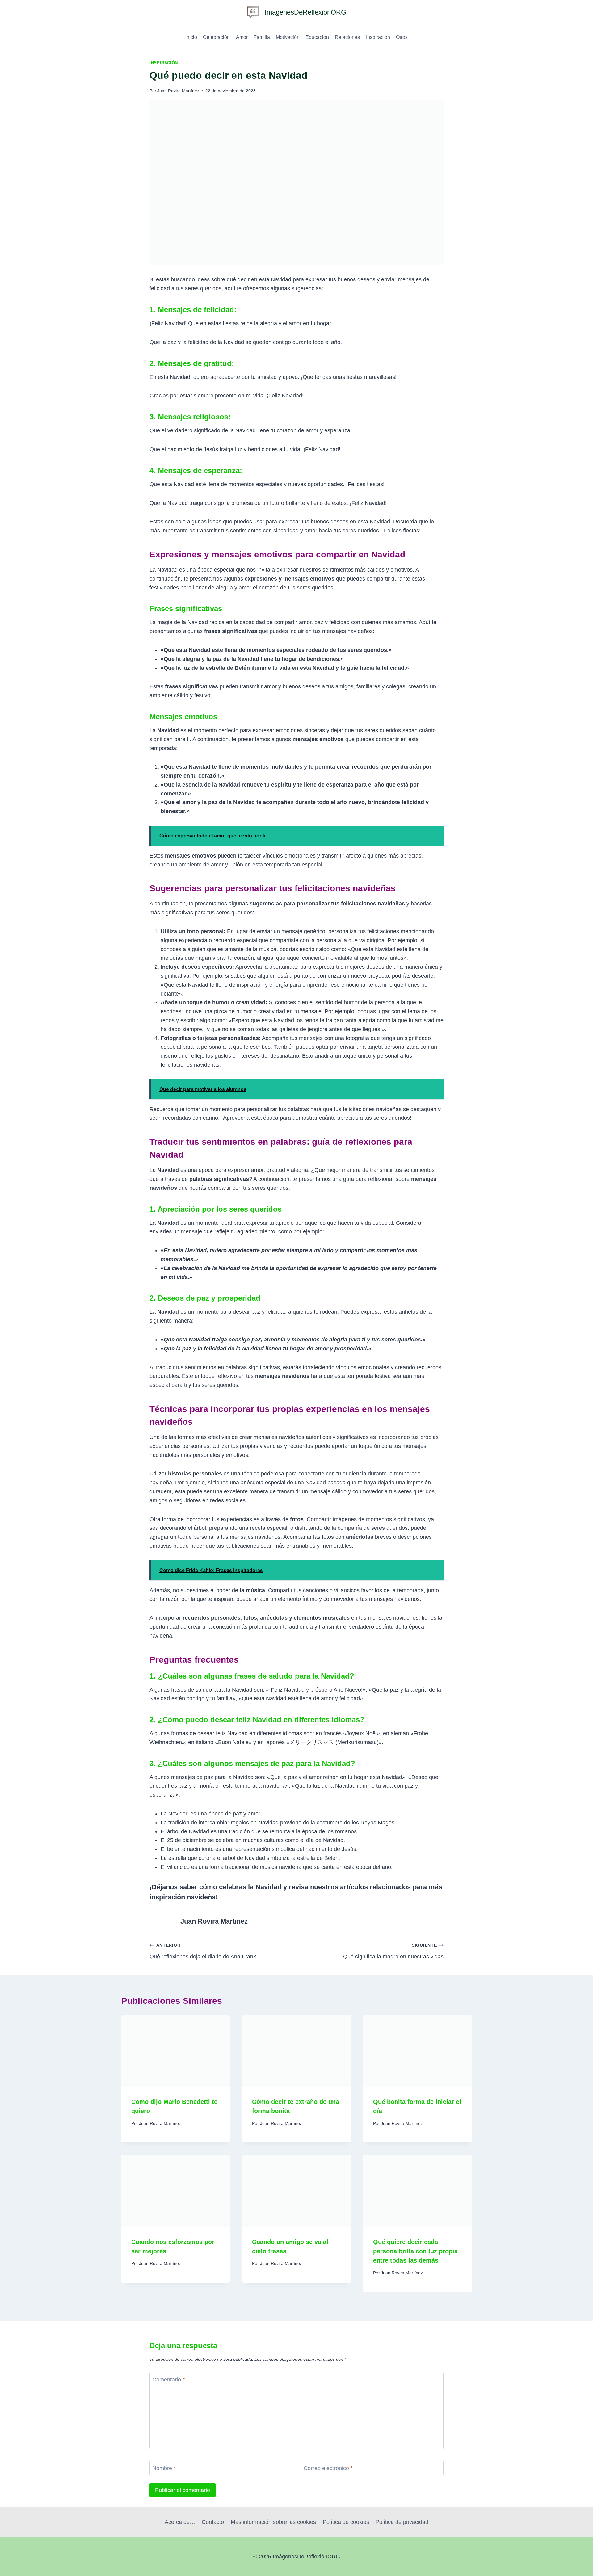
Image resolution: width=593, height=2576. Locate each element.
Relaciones (347, 37)
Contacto (213, 2522)
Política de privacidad (402, 2522)
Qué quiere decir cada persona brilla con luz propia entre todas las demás (415, 2251)
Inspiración (378, 37)
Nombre (164, 2468)
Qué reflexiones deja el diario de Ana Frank (203, 1951)
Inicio (191, 37)
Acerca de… (180, 2522)
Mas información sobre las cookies (273, 2522)
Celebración (216, 37)
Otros (402, 37)
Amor (242, 37)
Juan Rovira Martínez (178, 91)
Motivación (288, 37)
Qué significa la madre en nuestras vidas (393, 1951)
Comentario (168, 2380)
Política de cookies (346, 2522)
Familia (262, 37)
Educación (317, 37)
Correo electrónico (328, 2468)
